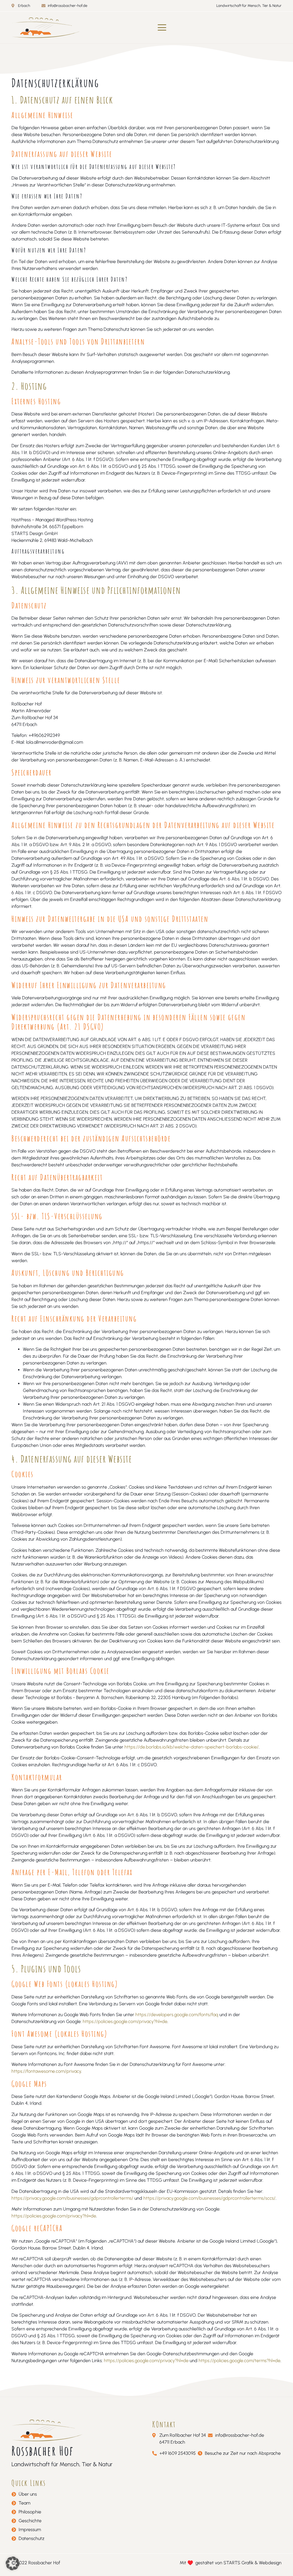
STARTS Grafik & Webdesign (253, 2563)
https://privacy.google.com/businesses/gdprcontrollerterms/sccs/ (209, 2198)
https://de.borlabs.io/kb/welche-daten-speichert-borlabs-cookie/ (192, 1747)
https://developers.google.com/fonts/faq (177, 2015)
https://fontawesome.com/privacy (46, 2071)
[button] (162, 28)
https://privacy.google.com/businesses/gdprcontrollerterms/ (72, 2198)
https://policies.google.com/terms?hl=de (239, 2361)
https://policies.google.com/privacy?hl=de (125, 2021)
